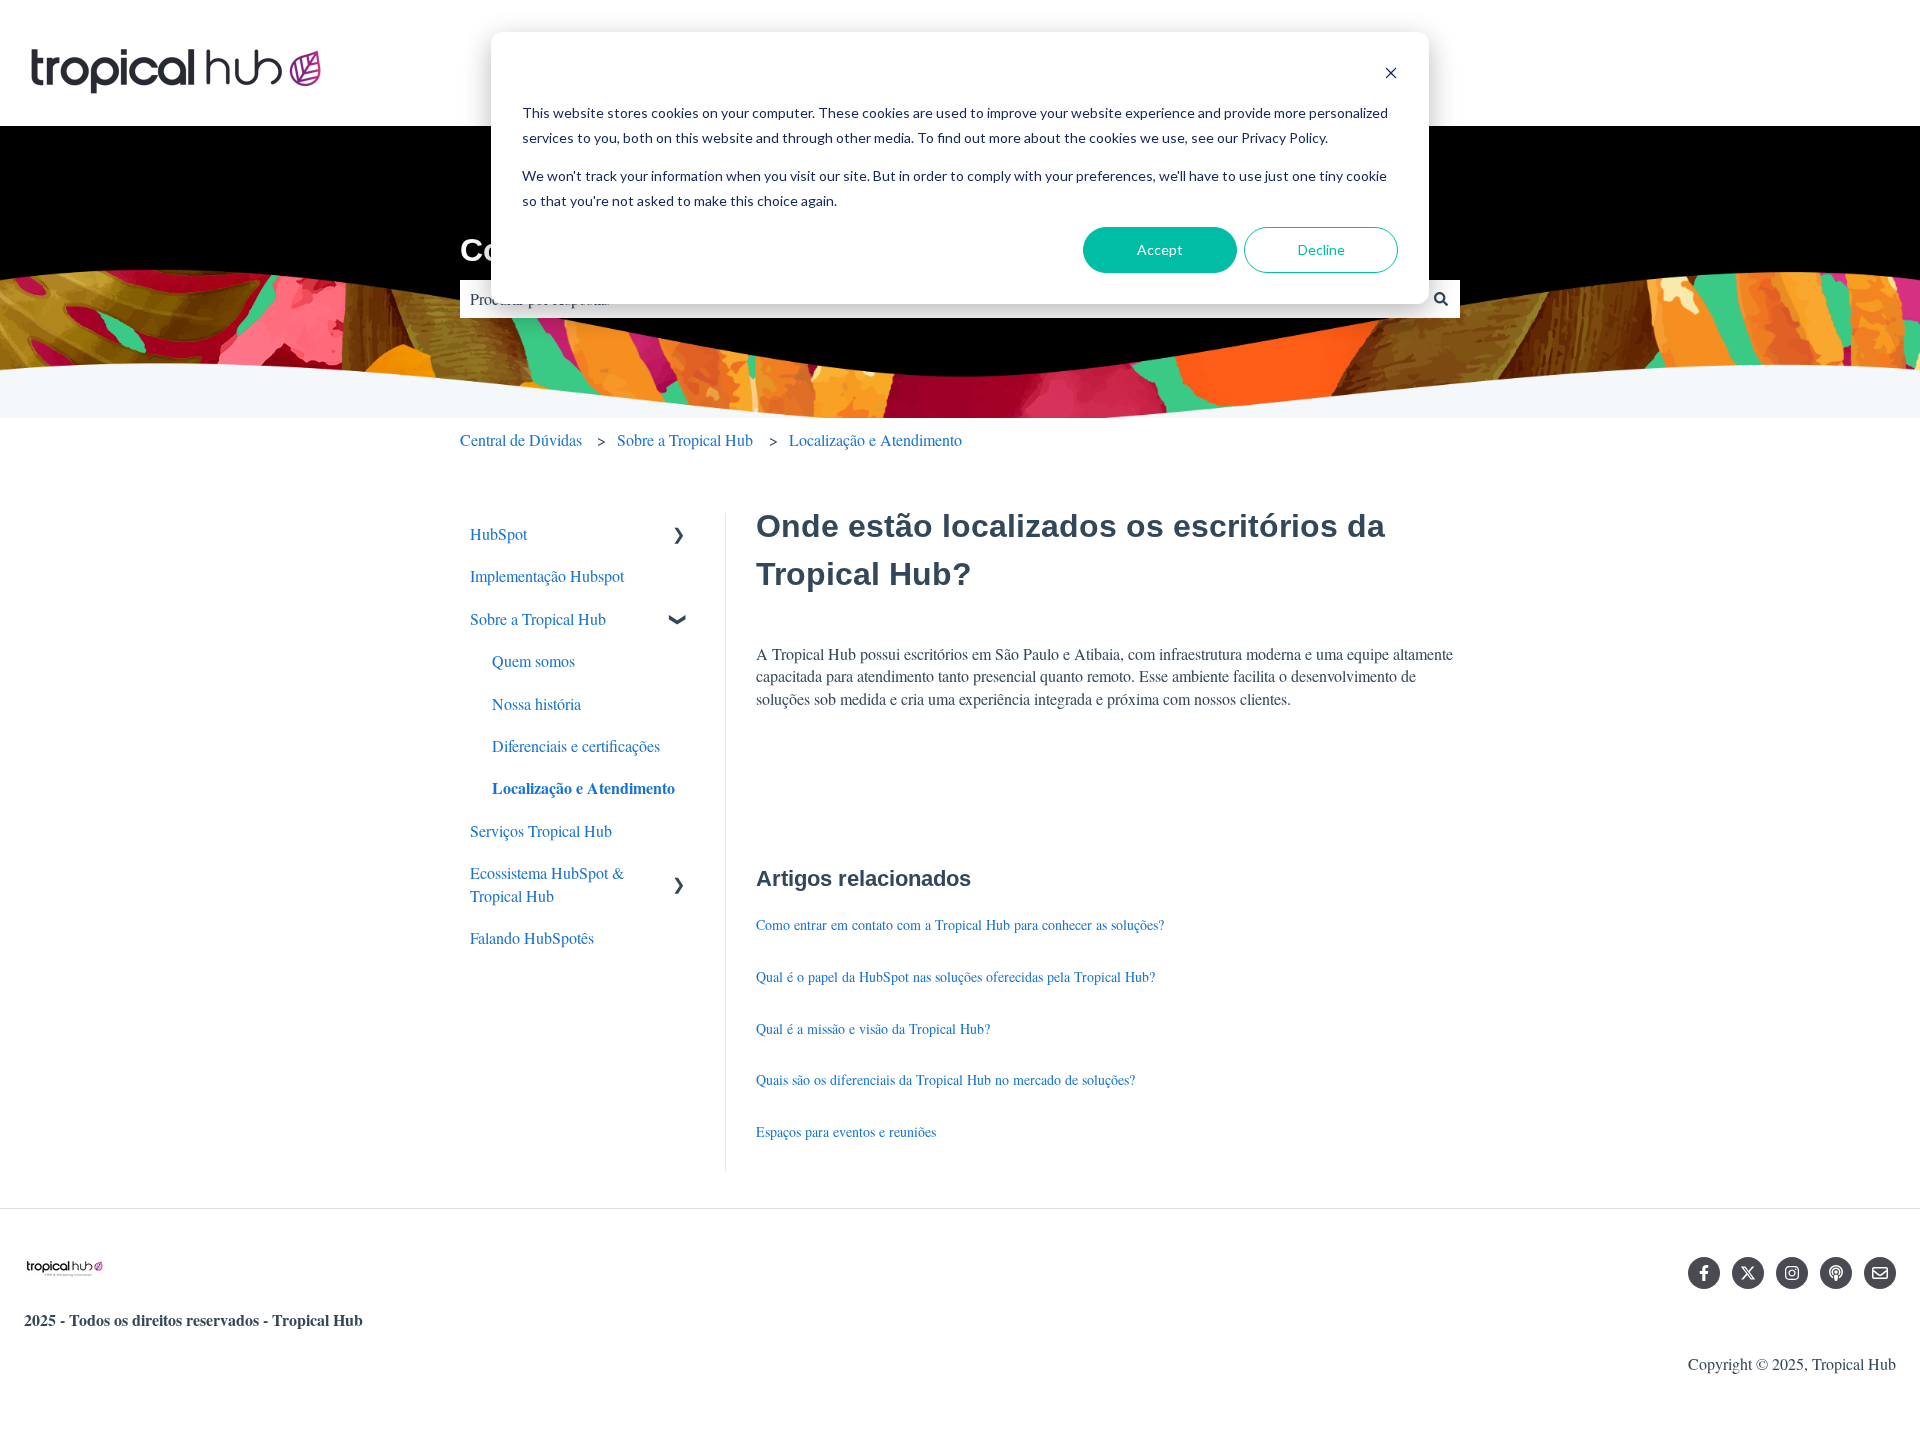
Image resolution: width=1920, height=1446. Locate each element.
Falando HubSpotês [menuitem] (532, 937)
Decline (1321, 249)
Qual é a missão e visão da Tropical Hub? (873, 1028)
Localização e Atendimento (875, 439)
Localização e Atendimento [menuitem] (583, 787)
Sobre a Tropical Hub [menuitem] (538, 618)
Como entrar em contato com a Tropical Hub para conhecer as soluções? (960, 924)
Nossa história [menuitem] (536, 703)
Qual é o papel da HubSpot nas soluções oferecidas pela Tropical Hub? (955, 976)
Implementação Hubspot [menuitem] (547, 575)
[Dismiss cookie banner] (1391, 75)
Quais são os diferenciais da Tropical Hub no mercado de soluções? (945, 1079)
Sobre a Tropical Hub (685, 439)
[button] (679, 535)
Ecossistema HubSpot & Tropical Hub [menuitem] (547, 883)
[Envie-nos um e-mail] (1880, 1273)
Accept (1160, 249)
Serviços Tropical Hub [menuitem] (541, 830)
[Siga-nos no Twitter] (1748, 1273)
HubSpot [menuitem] (498, 533)
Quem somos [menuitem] (533, 660)
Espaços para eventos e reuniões (846, 1131)
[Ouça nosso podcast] (1836, 1273)
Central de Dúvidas (521, 439)
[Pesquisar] (1441, 299)
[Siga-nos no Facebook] (1704, 1273)
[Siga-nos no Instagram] (1792, 1273)
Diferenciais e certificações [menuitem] (576, 745)
